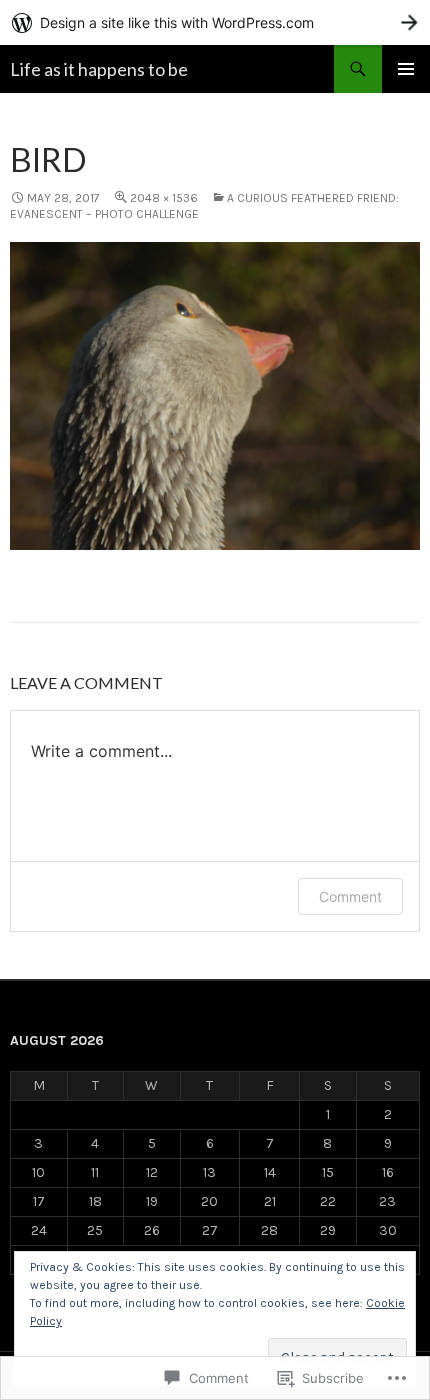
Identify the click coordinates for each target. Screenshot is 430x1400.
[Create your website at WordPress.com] (215, 22)
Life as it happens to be (99, 69)
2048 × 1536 (164, 198)
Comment (350, 896)
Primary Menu (406, 69)
